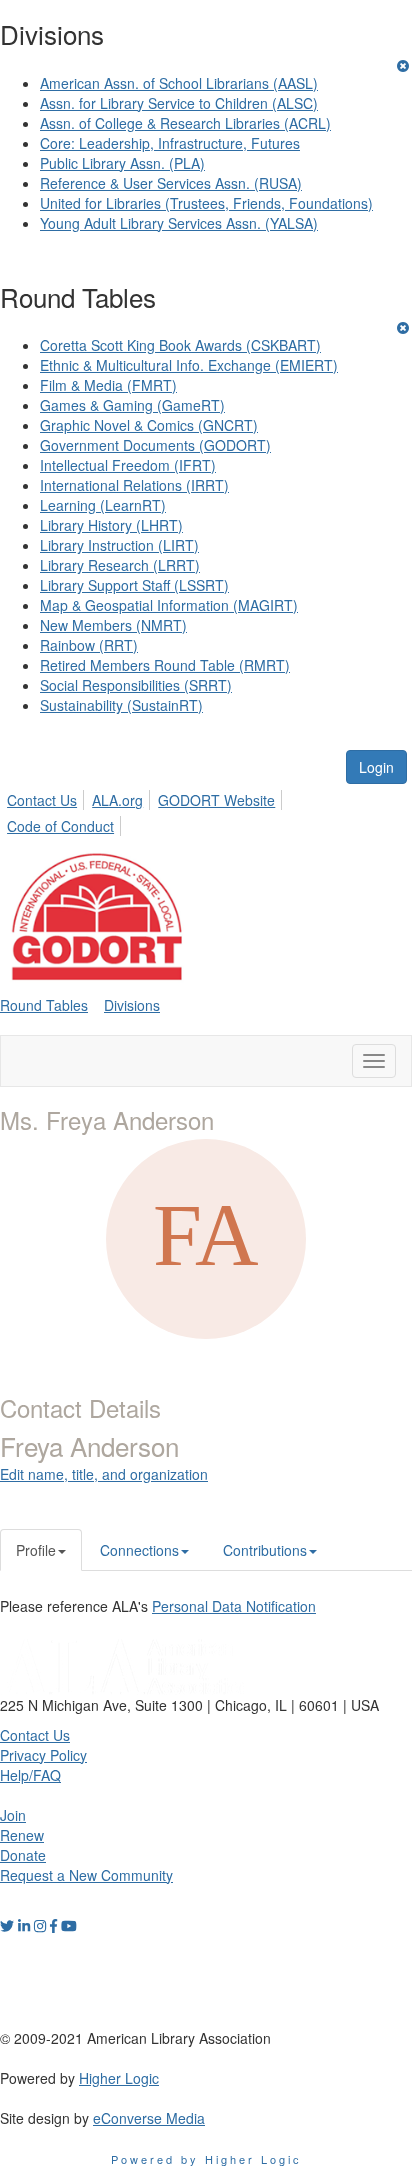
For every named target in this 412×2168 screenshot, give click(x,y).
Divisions (132, 1005)
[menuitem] (47, 797)
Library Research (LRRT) (120, 565)
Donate (23, 1855)
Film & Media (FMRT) (108, 385)
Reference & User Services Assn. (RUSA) (171, 183)
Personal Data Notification (234, 1606)
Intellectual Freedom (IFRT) (128, 465)
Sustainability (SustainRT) (121, 705)
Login (376, 767)
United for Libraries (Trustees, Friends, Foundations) (206, 203)
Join (13, 1815)
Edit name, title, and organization (104, 1474)
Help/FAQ (30, 1775)
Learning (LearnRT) (103, 505)
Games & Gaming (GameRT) (132, 405)
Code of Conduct (60, 826)
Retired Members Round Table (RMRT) (165, 665)
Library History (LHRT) (111, 525)
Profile (36, 1550)
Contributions (265, 1550)
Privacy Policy (43, 1755)
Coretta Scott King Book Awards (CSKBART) (180, 345)
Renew (22, 1835)
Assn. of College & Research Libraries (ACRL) (185, 123)
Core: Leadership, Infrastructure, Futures (170, 143)
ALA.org (117, 800)
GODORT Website (216, 800)
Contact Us (42, 800)
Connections (139, 1550)
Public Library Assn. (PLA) (122, 163)
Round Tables (44, 1005)
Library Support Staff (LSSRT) (134, 585)
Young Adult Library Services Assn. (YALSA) (179, 223)
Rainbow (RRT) (89, 645)
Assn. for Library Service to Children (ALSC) (179, 103)
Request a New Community (86, 1875)
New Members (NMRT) (113, 625)
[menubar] (206, 810)
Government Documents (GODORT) (155, 445)
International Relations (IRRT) (134, 485)
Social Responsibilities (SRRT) (136, 685)
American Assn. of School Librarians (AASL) (179, 83)
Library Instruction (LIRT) (119, 545)
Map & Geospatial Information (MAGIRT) (169, 605)
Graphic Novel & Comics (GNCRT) (149, 425)
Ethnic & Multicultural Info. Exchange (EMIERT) (189, 365)
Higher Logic (119, 2078)
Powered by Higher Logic (206, 2159)
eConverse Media (149, 2118)
